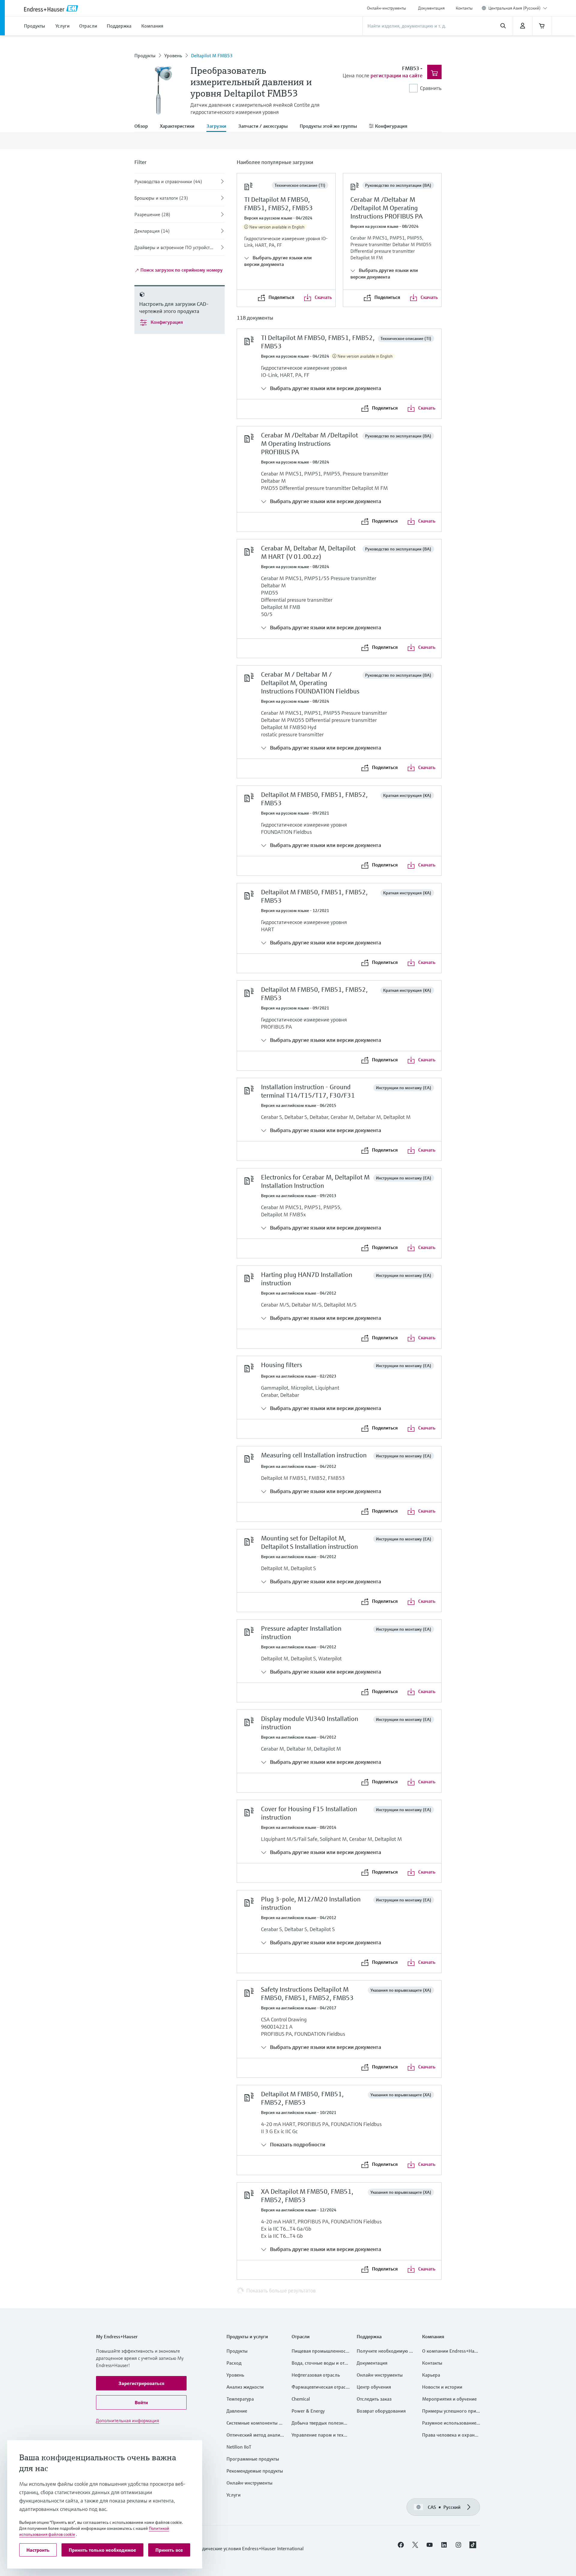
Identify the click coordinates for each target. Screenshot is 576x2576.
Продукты (145, 55)
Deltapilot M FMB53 (212, 55)
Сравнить (431, 88)
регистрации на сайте (396, 75)
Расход (234, 2363)
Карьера (431, 2375)
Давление (237, 2411)
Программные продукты (253, 2459)
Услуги (234, 2495)
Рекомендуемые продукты (255, 2471)
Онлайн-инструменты (386, 8)
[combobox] (518, 8)
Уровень (173, 55)
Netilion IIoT (239, 2447)
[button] (141, 2383)
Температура (240, 2399)
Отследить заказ (374, 2399)
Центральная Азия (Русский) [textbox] (514, 8)
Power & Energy (308, 2411)
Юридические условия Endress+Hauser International (248, 2548)
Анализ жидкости (245, 2387)
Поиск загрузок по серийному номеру (181, 270)
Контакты (464, 8)
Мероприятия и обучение (449, 2399)
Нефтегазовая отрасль (316, 2375)
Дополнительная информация (127, 2420)
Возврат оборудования (381, 2411)
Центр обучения (374, 2387)
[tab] (144, 127)
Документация (431, 8)
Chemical (301, 2399)
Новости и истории (442, 2387)
